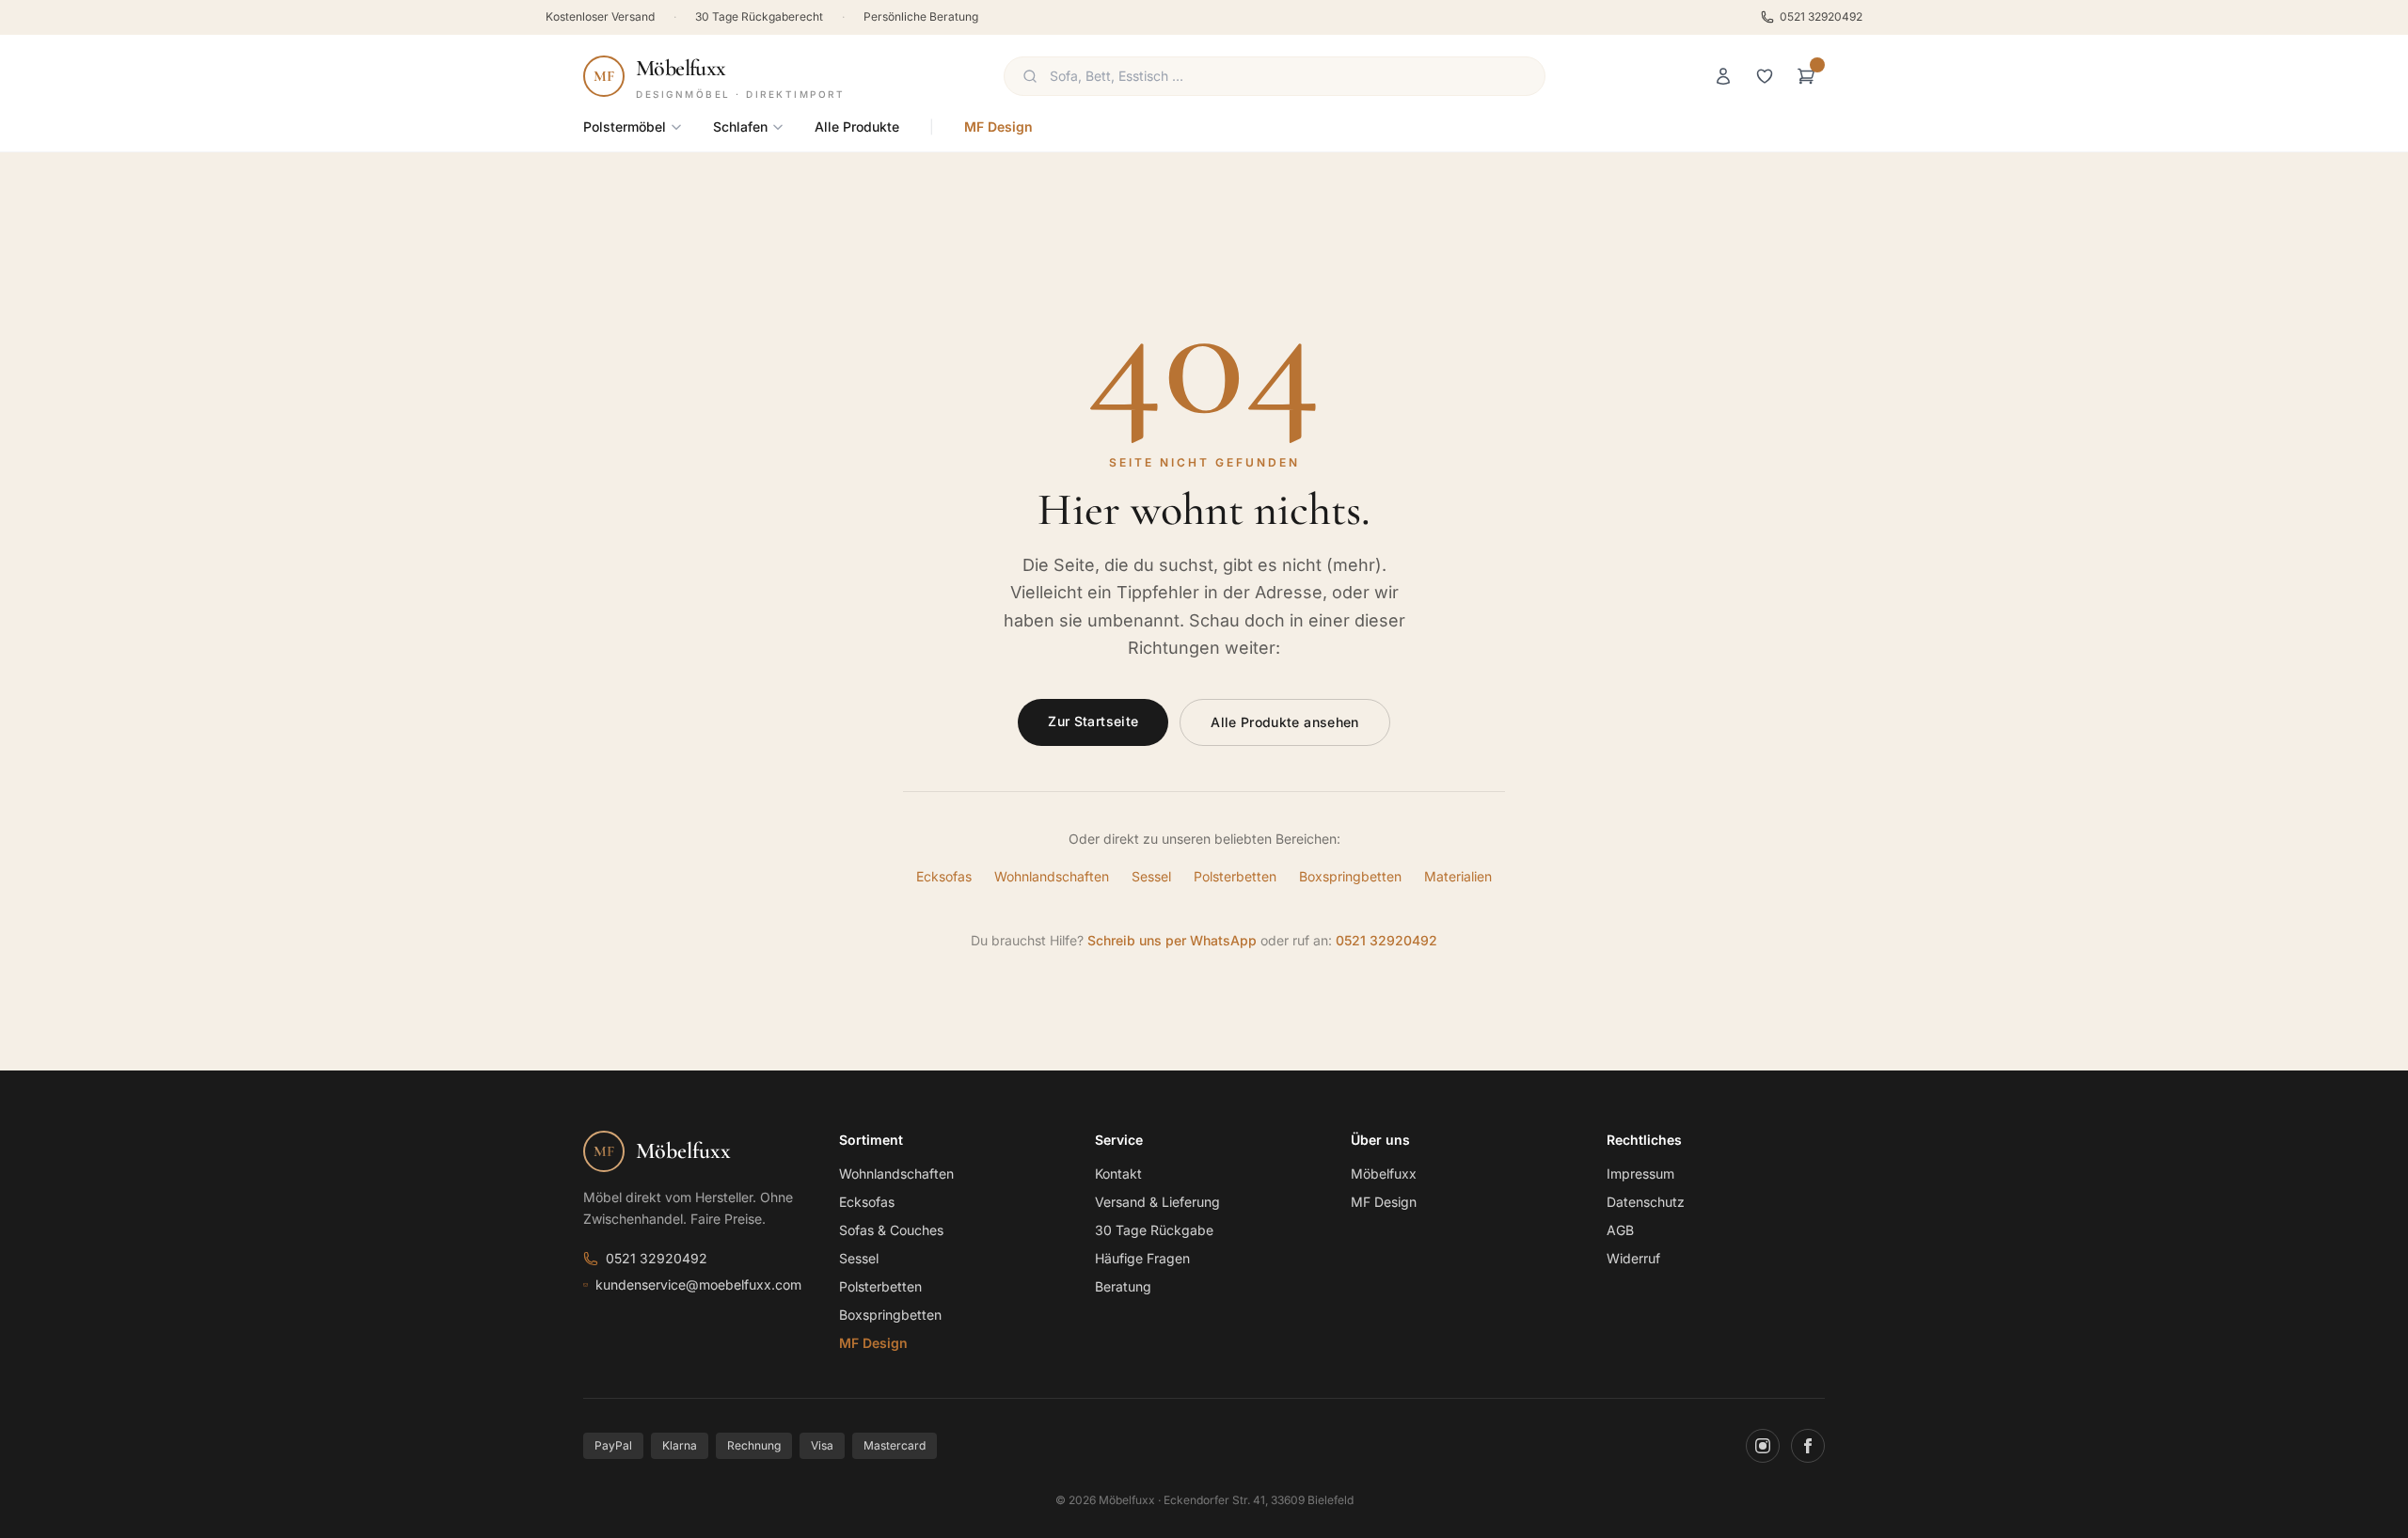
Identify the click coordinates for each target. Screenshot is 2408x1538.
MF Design (998, 127)
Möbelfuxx (1384, 1173)
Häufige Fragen (1142, 1258)
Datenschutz (1646, 1202)
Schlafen (740, 127)
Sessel (1151, 876)
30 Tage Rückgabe (1154, 1230)
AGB (1620, 1230)
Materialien (1458, 876)
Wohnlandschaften (1052, 876)
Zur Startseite (1093, 721)
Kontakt (1118, 1173)
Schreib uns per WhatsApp (1172, 940)
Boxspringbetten (1350, 876)
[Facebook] (1808, 1446)
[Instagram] (1763, 1446)
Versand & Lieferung (1157, 1202)
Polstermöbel (625, 127)
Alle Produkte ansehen (1284, 722)
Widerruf (1633, 1258)
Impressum (1640, 1173)
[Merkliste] (1765, 76)
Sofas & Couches (891, 1230)
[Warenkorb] (1806, 76)
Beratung (1123, 1286)
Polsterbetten (1235, 876)
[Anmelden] (1723, 76)
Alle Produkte (857, 127)
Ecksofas (944, 876)
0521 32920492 (1821, 16)
